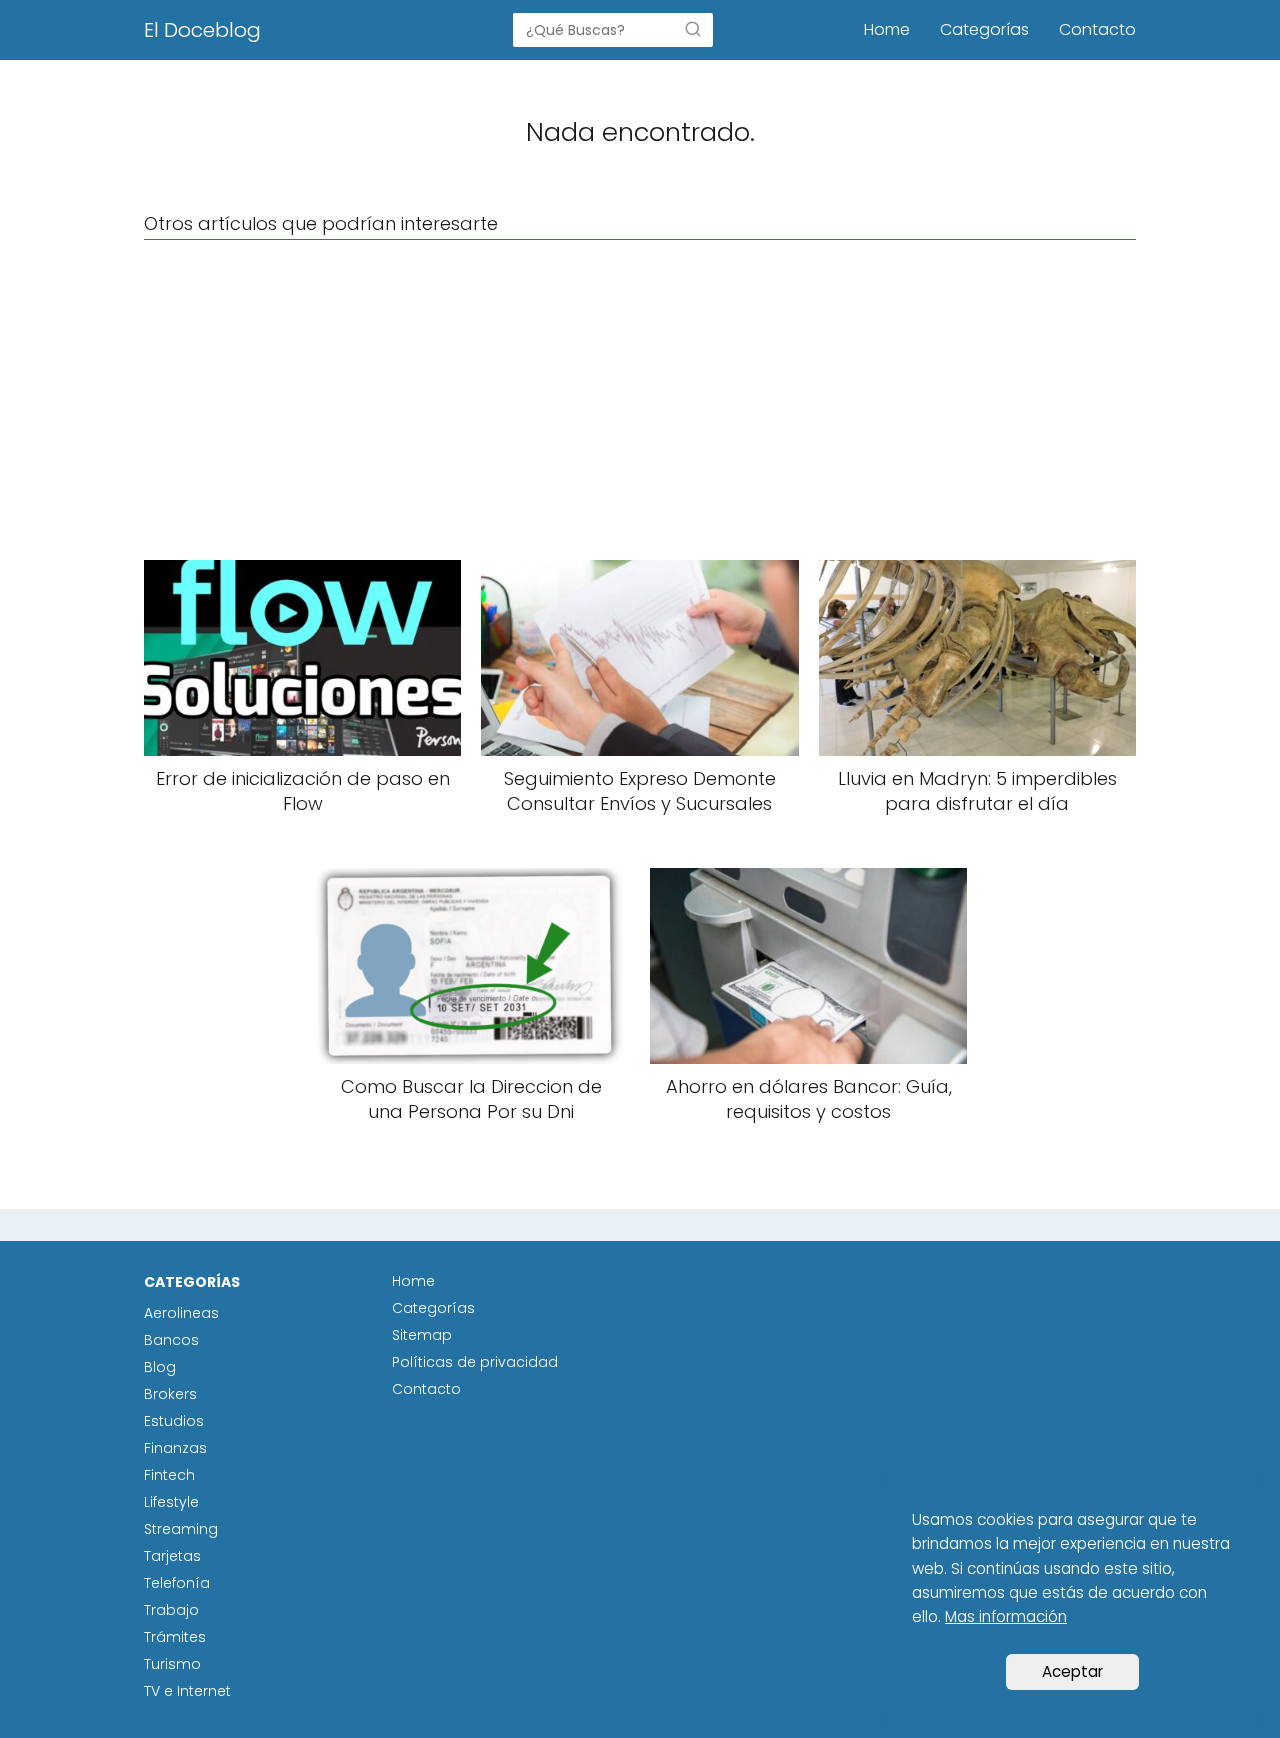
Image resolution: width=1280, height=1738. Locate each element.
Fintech (169, 1475)
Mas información (1006, 1616)
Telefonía (177, 1583)
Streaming (181, 1529)
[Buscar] (693, 29)
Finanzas (175, 1448)
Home (887, 29)
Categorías (984, 29)
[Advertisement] (640, 400)
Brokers (170, 1394)
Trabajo (171, 1610)
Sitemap (422, 1335)
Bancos (171, 1340)
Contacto (1097, 29)
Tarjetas (172, 1556)
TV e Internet (187, 1691)
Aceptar (1072, 1671)
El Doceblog (202, 30)
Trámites (175, 1637)
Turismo (172, 1664)
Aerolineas (181, 1313)
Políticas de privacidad (475, 1362)
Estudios (174, 1421)
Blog (160, 1367)
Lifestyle (171, 1502)
